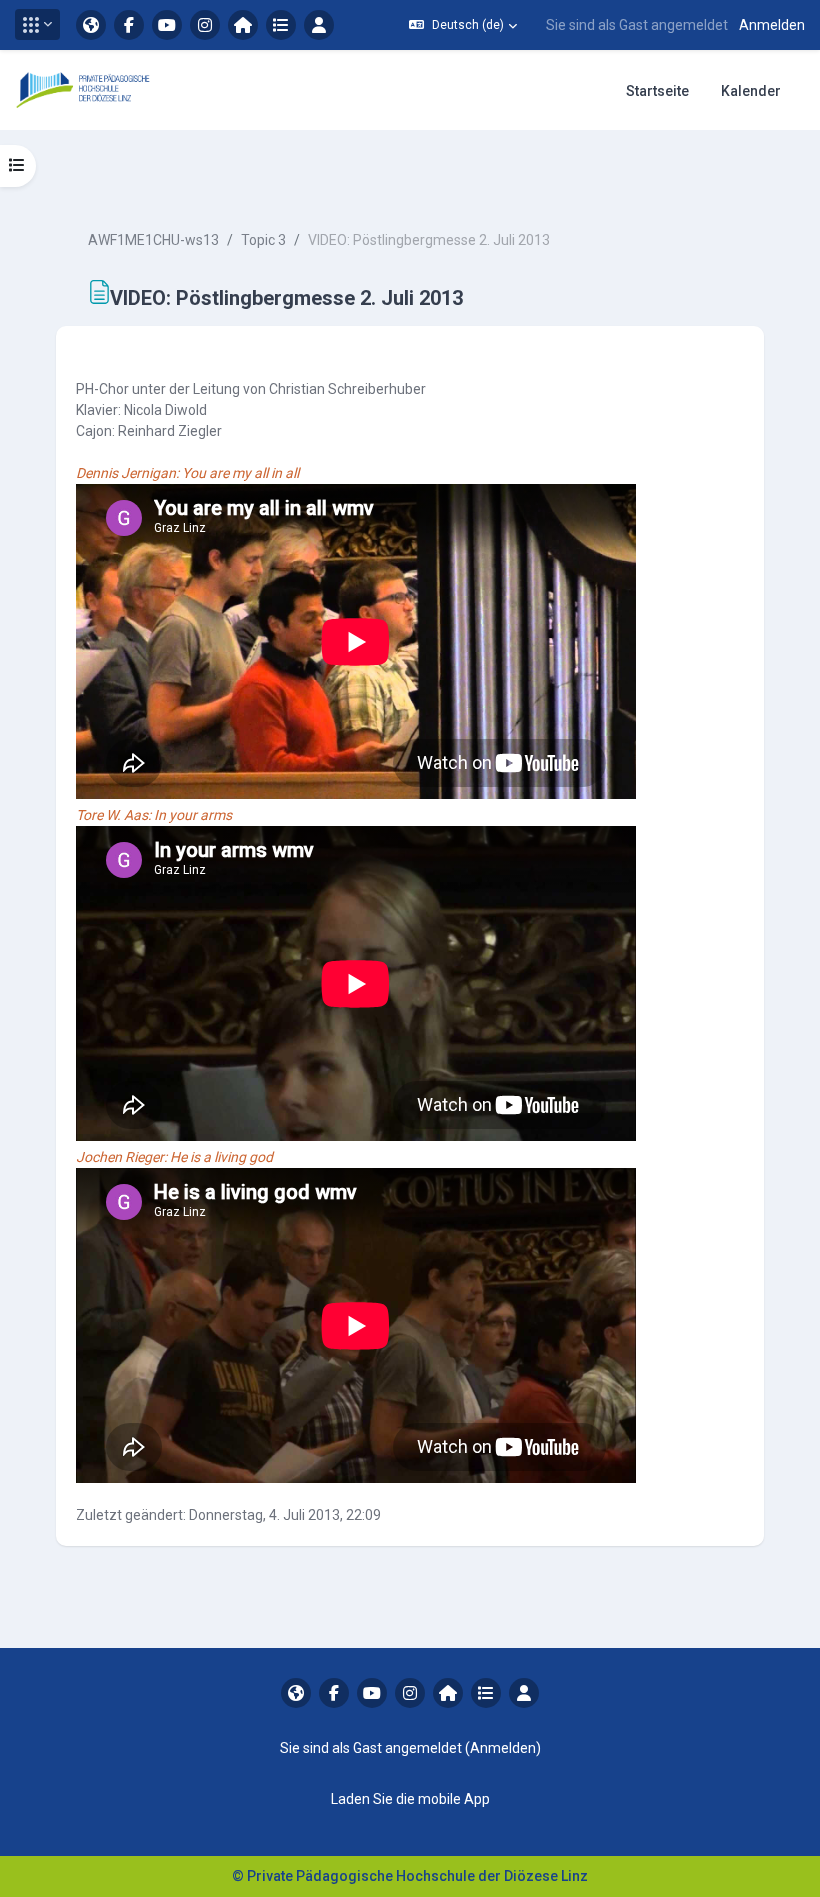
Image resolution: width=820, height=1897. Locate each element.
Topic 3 (263, 240)
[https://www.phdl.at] (91, 25)
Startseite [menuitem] (657, 91)
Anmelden (772, 25)
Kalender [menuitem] (751, 91)
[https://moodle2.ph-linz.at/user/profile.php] (319, 25)
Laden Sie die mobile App (410, 1799)
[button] (37, 24)
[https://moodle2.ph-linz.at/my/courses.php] (281, 25)
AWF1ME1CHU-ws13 (153, 240)
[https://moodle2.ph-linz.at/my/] (243, 25)
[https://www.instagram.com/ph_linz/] (205, 25)
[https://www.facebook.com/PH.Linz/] (129, 25)
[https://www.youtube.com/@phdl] (167, 25)
